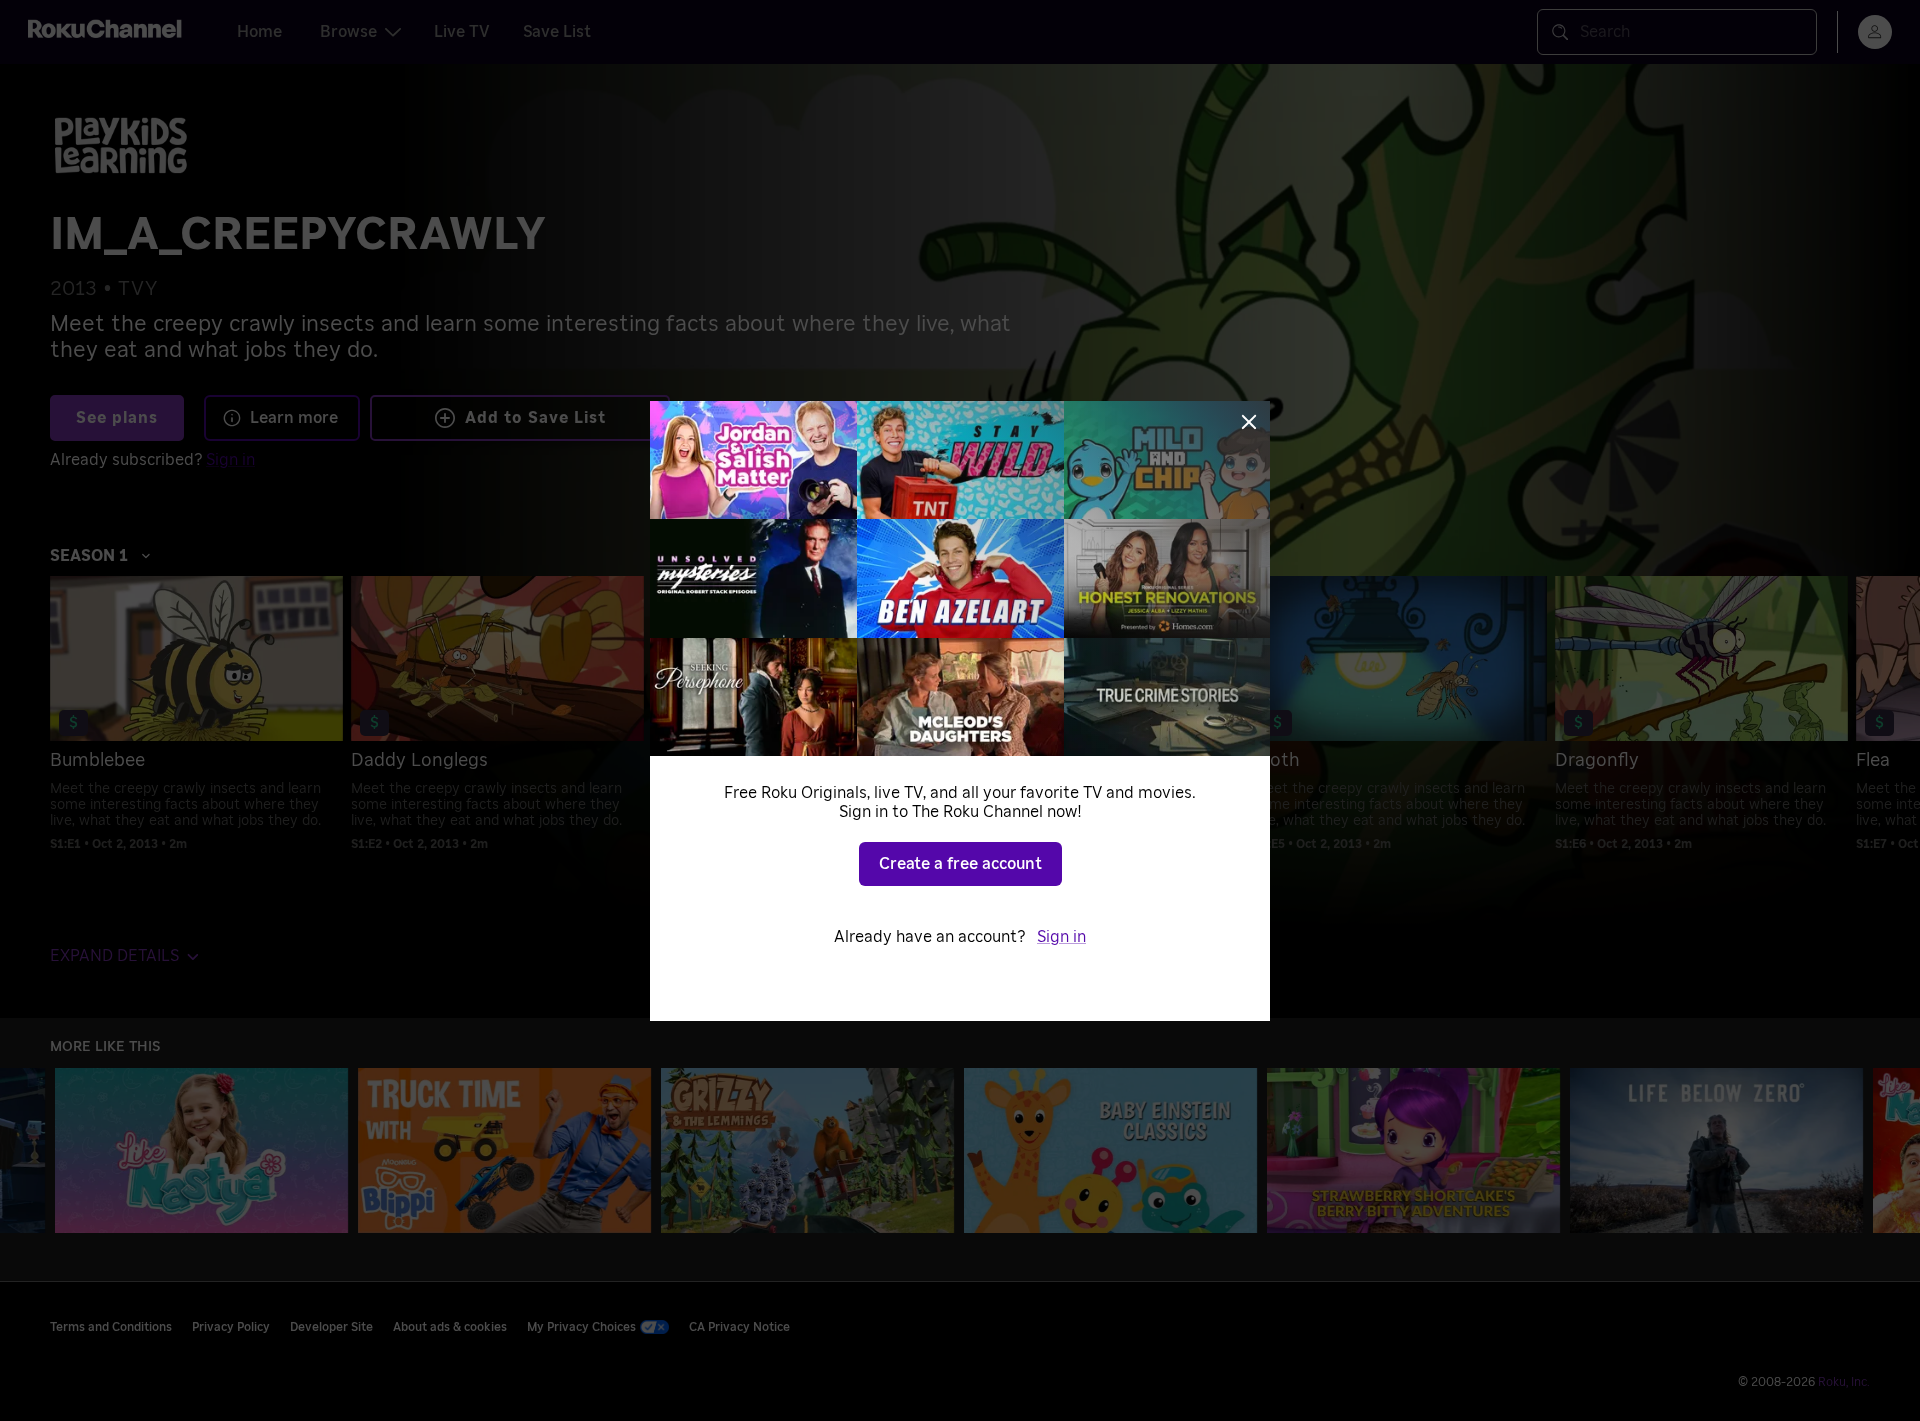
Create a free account (960, 864)
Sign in (1061, 937)
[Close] (1249, 422)
